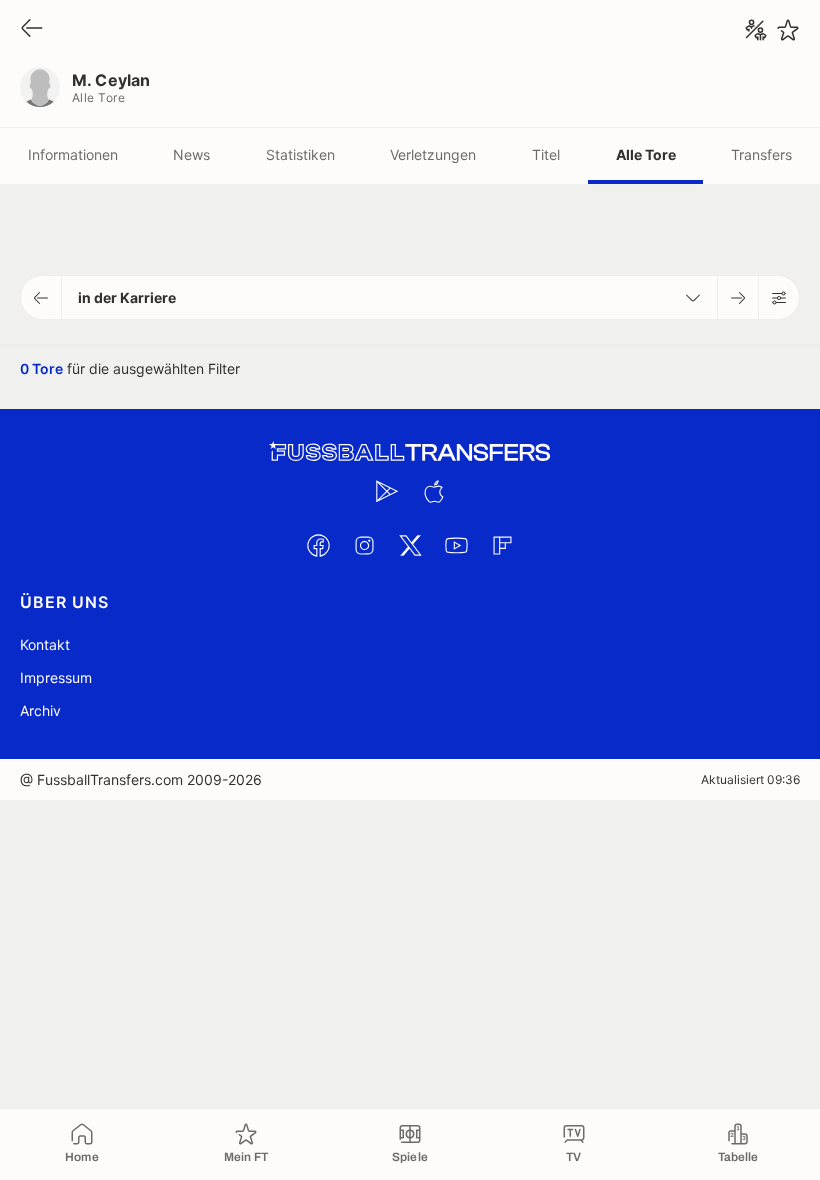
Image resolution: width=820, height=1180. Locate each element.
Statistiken (300, 154)
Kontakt (45, 644)
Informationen (73, 154)
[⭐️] (788, 30)
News (191, 154)
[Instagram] (364, 545)
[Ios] (433, 491)
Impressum (56, 677)
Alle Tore (646, 154)
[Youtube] (456, 545)
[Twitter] (410, 545)
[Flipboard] (502, 545)
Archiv (40, 710)
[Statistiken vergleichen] (756, 30)
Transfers (761, 154)
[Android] (387, 491)
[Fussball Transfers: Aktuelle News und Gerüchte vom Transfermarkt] (410, 452)
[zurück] (32, 29)
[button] (41, 297)
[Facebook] (318, 545)
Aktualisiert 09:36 (750, 779)
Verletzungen (433, 154)
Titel (546, 154)
